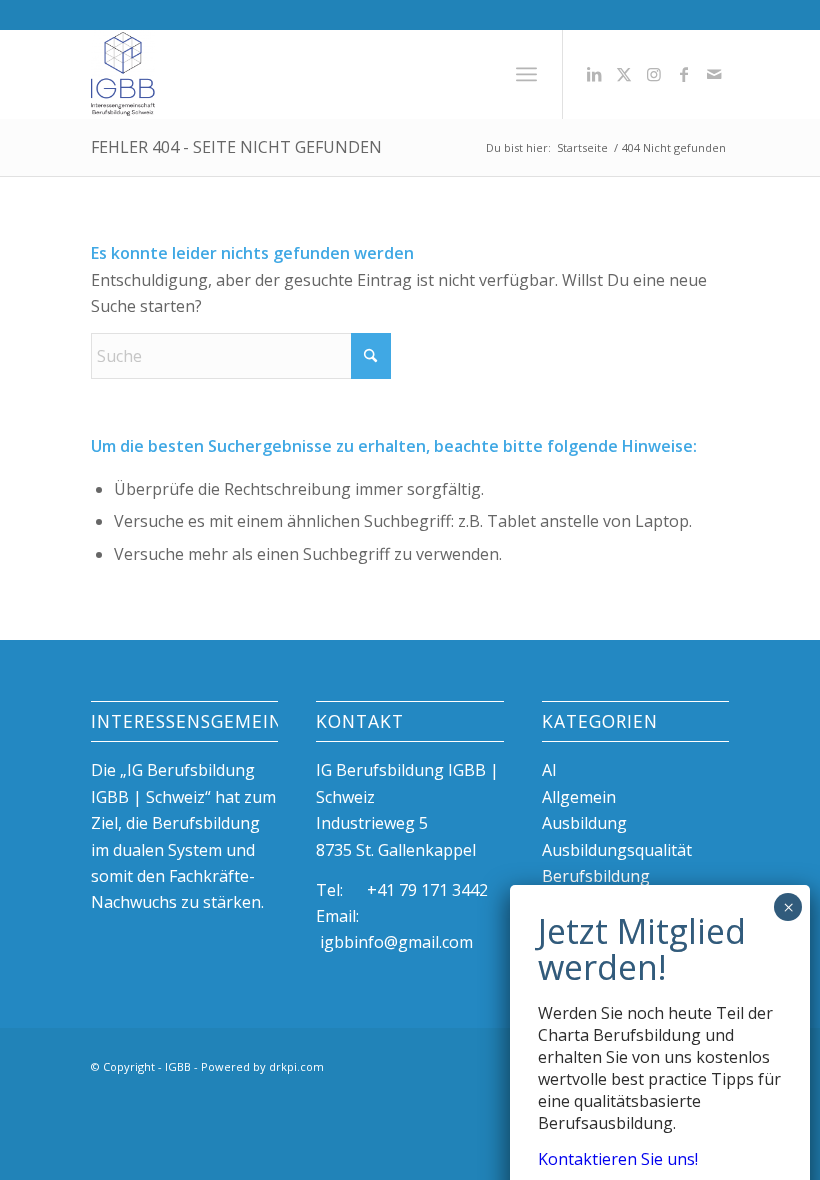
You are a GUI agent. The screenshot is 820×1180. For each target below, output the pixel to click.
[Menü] (526, 74)
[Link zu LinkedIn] (594, 74)
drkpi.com (296, 1066)
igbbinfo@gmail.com (396, 942)
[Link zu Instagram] (654, 74)
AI (549, 770)
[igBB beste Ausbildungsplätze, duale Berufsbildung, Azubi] (123, 74)
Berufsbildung (596, 876)
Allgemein (579, 797)
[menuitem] (526, 74)
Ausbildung (584, 823)
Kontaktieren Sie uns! (618, 1159)
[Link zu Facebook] (684, 74)
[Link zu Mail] (714, 74)
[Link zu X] (624, 74)
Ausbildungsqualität (617, 850)
